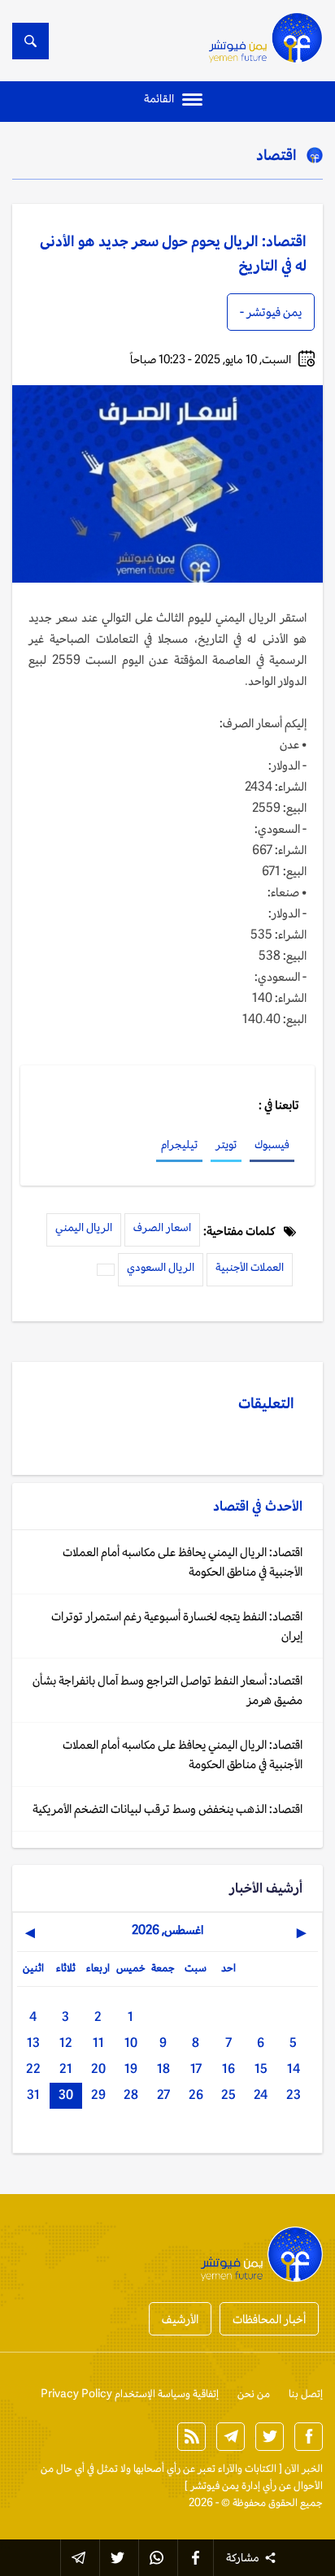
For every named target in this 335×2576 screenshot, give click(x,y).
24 (261, 2095)
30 (66, 2095)
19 (131, 2069)
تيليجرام (179, 1144)
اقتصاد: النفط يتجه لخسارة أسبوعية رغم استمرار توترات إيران (177, 1626)
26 (196, 2095)
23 (294, 2095)
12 (66, 2043)
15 (261, 2069)
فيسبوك (272, 1144)
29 (98, 2095)
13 (33, 2043)
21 (66, 2069)
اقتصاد (276, 154)
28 (131, 2095)
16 (228, 2069)
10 (131, 2043)
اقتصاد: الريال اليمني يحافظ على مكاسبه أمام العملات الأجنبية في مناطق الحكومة (183, 1561)
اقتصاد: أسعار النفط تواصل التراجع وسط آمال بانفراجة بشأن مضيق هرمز (167, 1690)
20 (98, 2069)
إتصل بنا (306, 2394)
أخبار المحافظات (269, 2319)
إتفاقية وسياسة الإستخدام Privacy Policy (130, 2394)
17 (196, 2069)
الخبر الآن (304, 2468)
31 (33, 2095)
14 (294, 2069)
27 (163, 2095)
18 (163, 2069)
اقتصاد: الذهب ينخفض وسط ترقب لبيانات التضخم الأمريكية (167, 1808)
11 (98, 2043)
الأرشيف (180, 2319)
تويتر (226, 1144)
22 (33, 2069)
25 (228, 2095)
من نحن (254, 2394)
